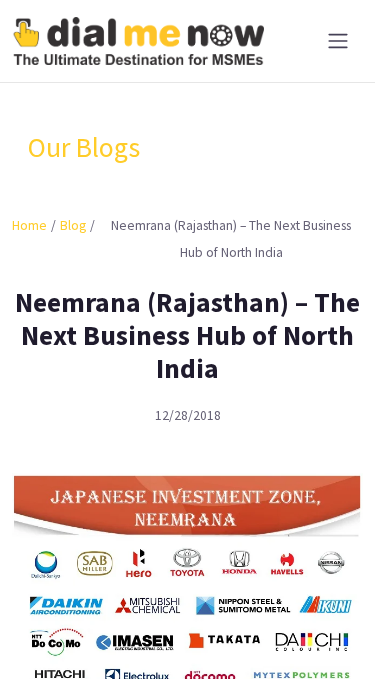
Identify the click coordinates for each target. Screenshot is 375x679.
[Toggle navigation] (338, 41)
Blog (73, 225)
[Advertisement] (187, 629)
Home (29, 225)
